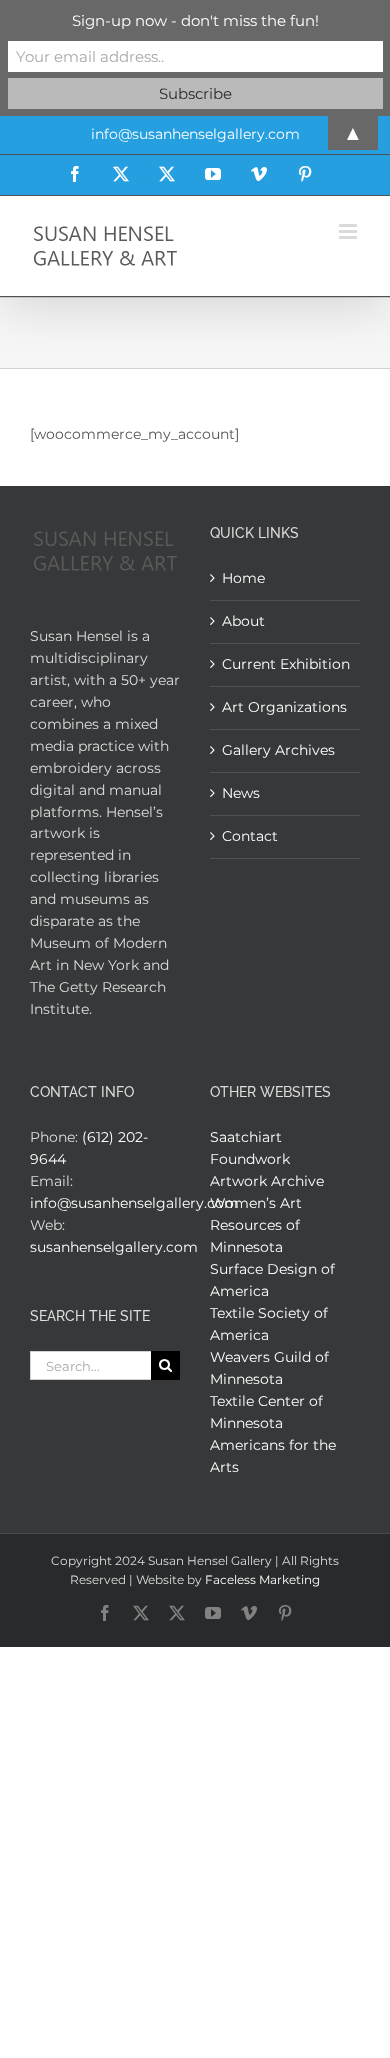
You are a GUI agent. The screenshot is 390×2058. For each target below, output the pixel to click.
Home (243, 578)
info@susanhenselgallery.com (134, 1203)
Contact (250, 836)
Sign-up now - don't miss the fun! (195, 20)
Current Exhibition (286, 664)
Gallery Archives (278, 750)
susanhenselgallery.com (114, 1247)
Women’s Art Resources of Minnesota (256, 1225)
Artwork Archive (267, 1181)
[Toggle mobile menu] (349, 231)
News (241, 793)
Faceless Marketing (262, 1579)
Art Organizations (284, 707)
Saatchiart (246, 1137)
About (243, 621)
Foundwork (250, 1159)
